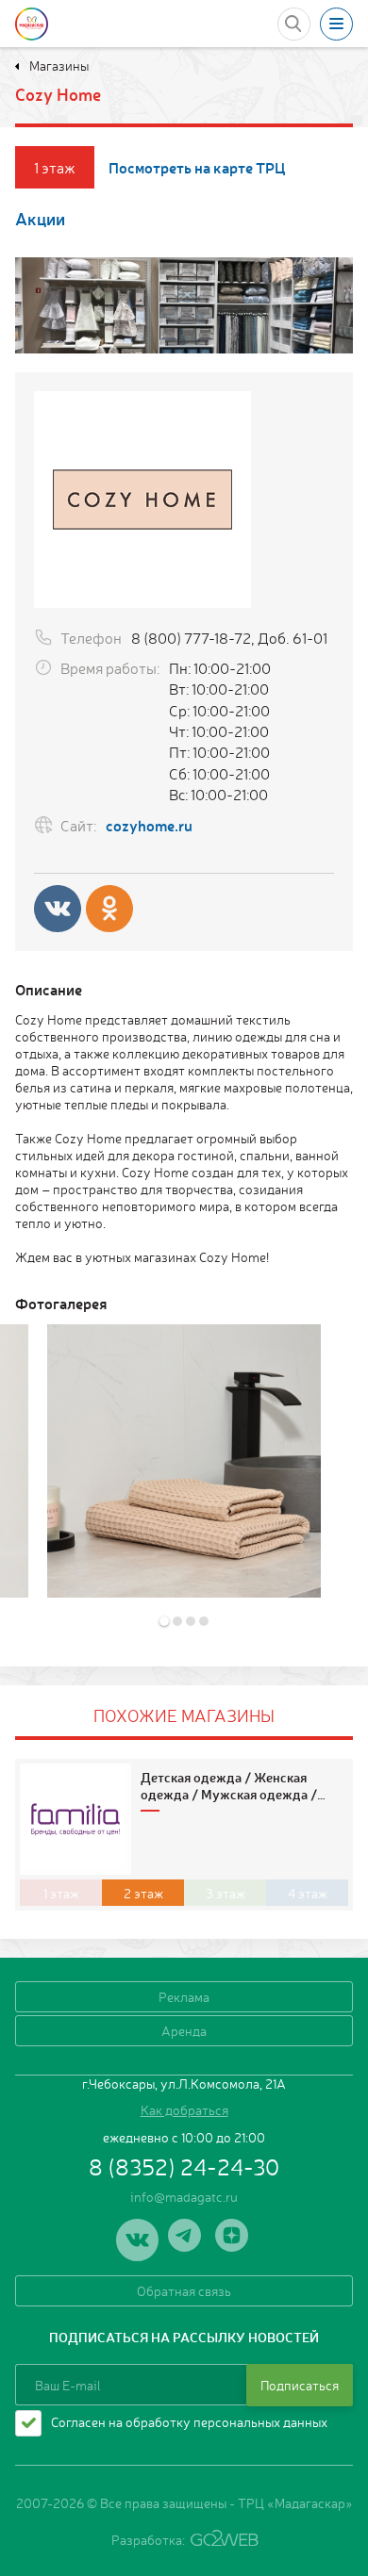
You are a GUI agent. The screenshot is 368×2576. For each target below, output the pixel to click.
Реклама (184, 1996)
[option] (184, 1461)
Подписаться (300, 2385)
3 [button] (192, 1617)
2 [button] (178, 1617)
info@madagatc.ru (184, 2196)
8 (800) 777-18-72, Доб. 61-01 (229, 637)
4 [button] (205, 1617)
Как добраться (184, 2109)
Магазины (58, 65)
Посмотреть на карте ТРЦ (197, 167)
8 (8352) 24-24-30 (184, 2166)
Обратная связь (184, 2290)
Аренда (184, 2030)
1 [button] (165, 1617)
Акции (40, 218)
